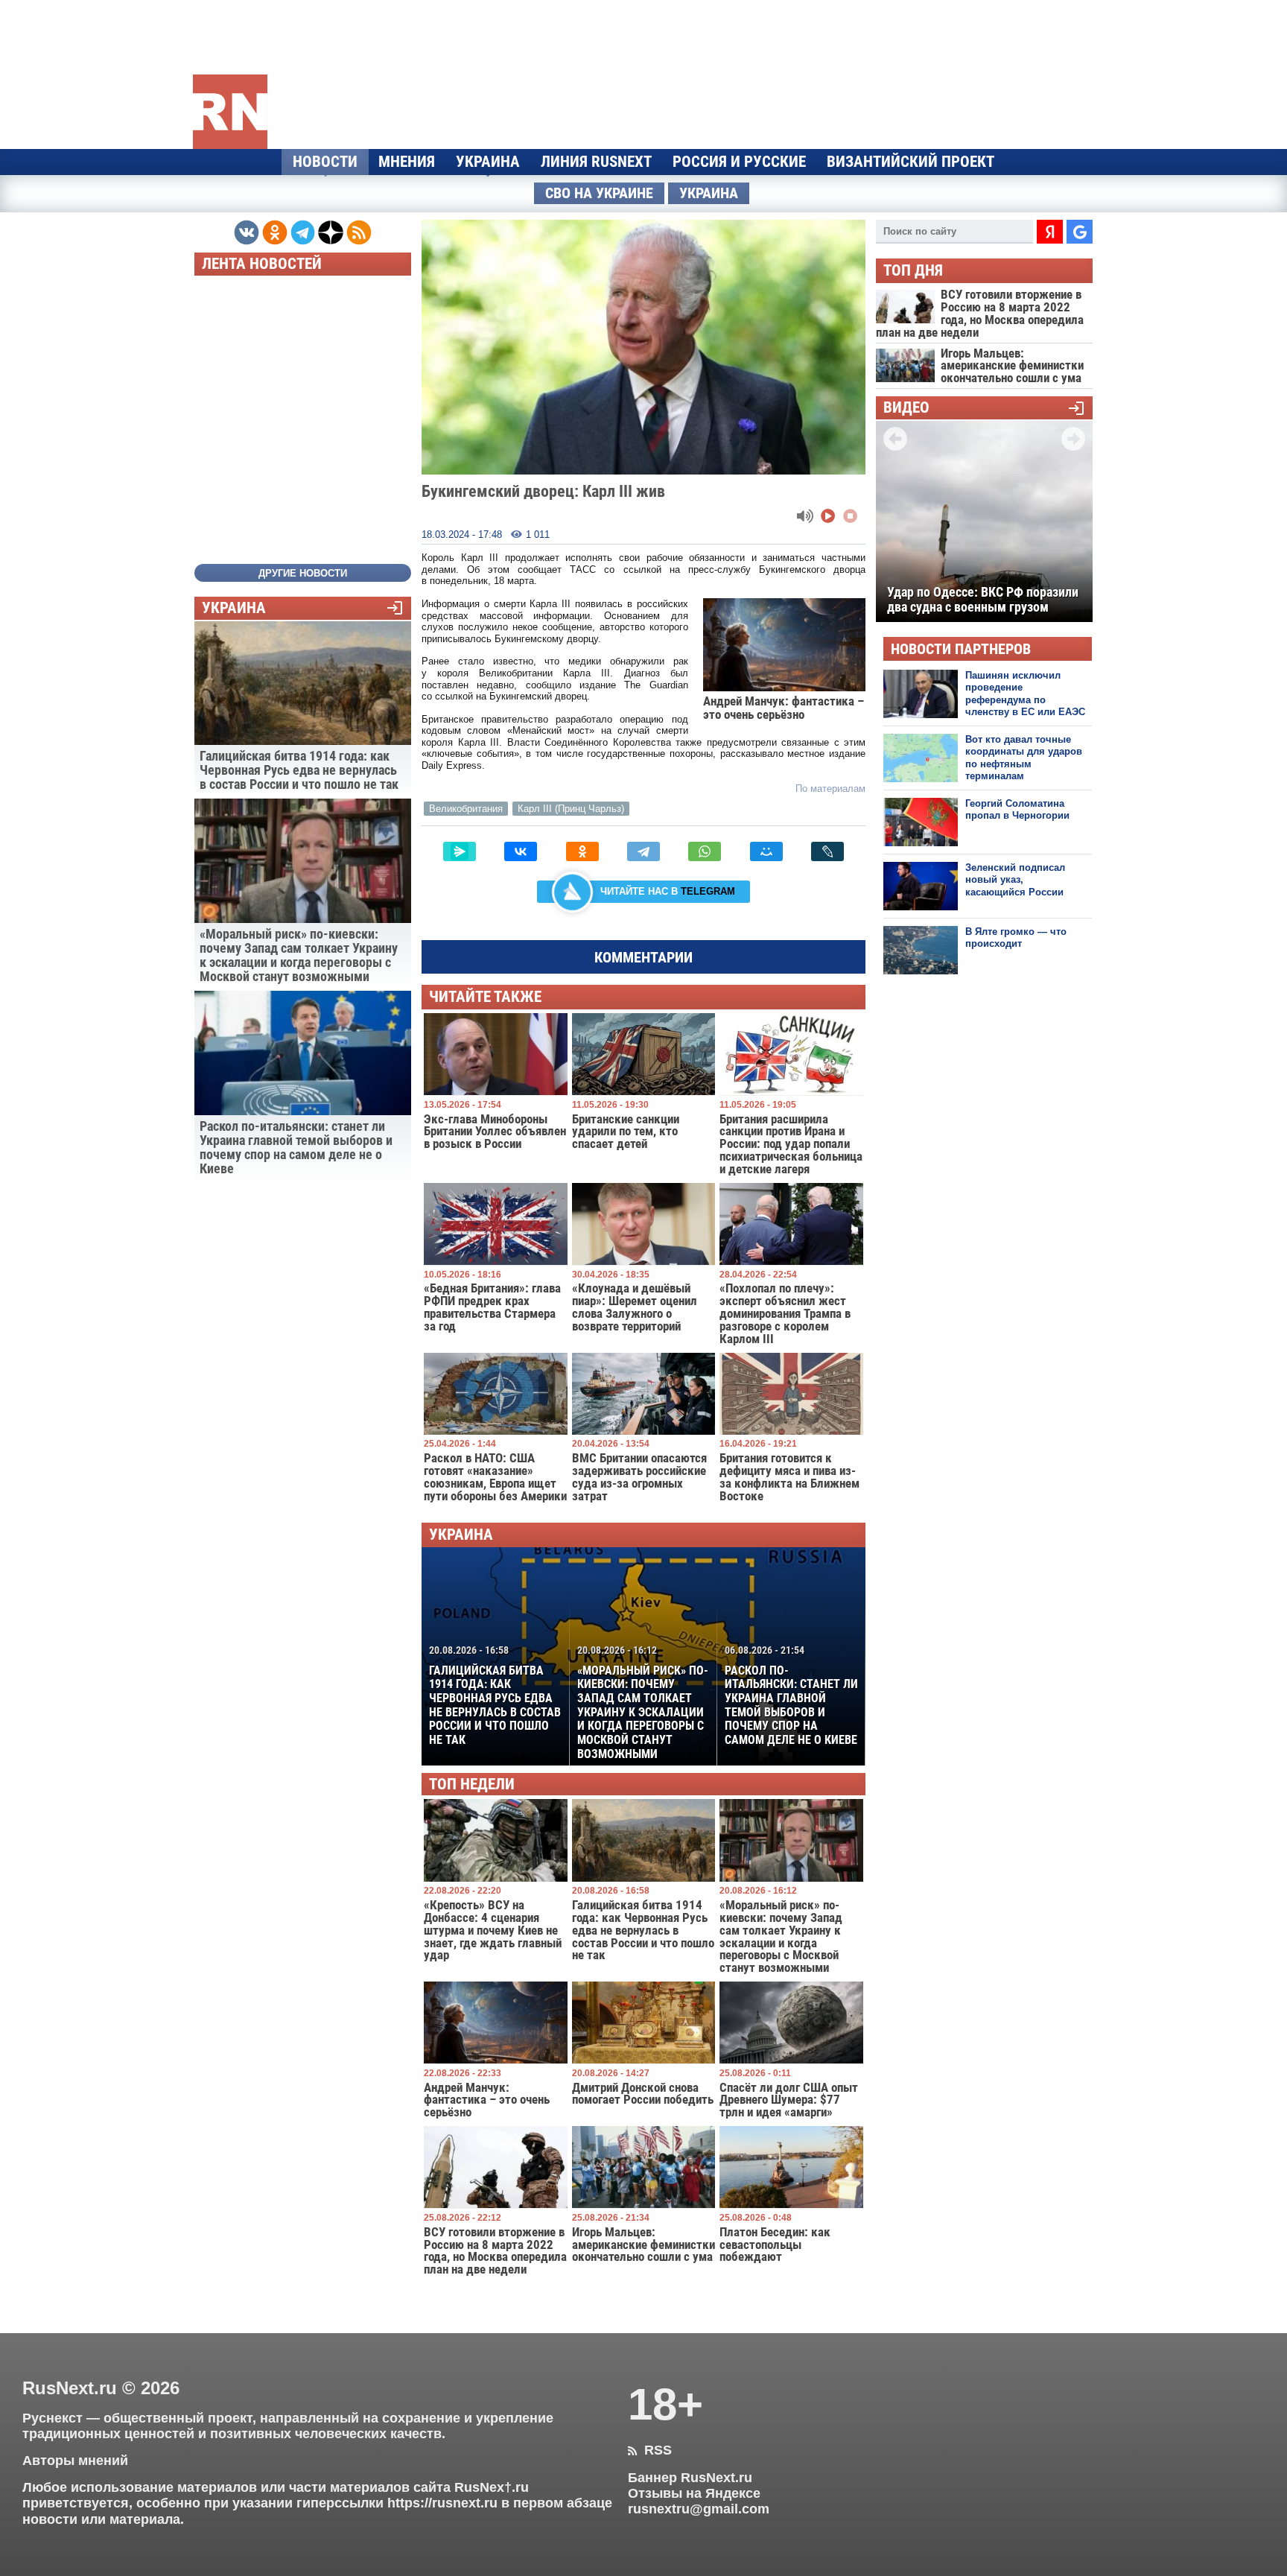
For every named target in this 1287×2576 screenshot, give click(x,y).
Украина (488, 162)
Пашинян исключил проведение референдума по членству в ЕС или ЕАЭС (1025, 694)
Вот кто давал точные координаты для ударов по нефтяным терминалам (1024, 758)
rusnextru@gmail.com (699, 2509)
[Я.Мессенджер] (460, 851)
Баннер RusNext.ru (690, 2478)
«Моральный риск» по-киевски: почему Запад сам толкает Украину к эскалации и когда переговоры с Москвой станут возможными (643, 1703)
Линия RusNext (596, 162)
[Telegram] (643, 851)
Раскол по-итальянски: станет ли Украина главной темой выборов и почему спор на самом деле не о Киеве (791, 1695)
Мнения (407, 162)
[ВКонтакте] (521, 851)
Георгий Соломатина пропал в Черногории (1017, 809)
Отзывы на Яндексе (694, 2493)
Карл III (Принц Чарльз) (571, 809)
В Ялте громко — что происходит (1016, 938)
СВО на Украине (599, 193)
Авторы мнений (75, 2461)
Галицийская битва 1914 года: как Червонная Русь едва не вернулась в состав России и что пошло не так (495, 1695)
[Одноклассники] (582, 851)
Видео (906, 408)
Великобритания (466, 809)
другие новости (303, 573)
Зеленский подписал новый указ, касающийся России (1015, 880)
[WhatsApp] (705, 851)
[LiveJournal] (827, 851)
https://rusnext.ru (442, 2503)
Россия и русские (739, 162)
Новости (325, 162)
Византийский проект (911, 162)
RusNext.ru (70, 2388)
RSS (650, 2450)
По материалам (830, 789)
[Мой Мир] (766, 851)
